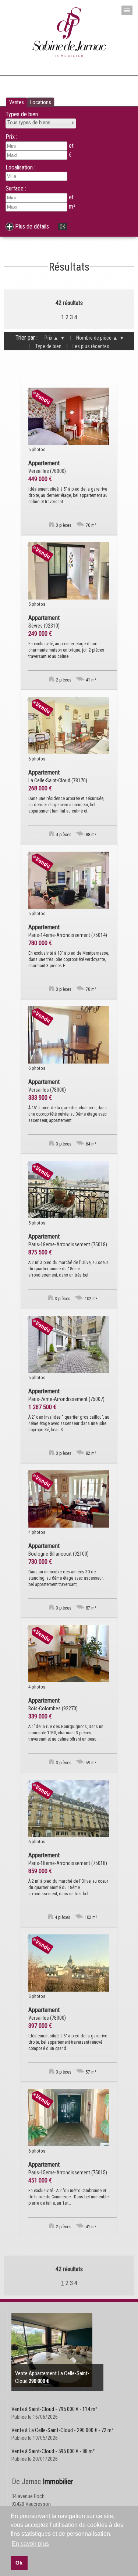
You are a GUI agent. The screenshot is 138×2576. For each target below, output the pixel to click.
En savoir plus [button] (30, 2544)
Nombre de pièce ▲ (94, 338)
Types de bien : (23, 114)
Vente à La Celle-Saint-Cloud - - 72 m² (62, 2430)
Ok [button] (19, 2563)
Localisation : (20, 167)
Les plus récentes (88, 346)
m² (72, 207)
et (71, 197)
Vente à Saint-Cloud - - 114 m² (54, 2409)
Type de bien (45, 346)
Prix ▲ (52, 338)
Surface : (16, 188)
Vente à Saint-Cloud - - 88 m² (53, 2451)
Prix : (11, 137)
